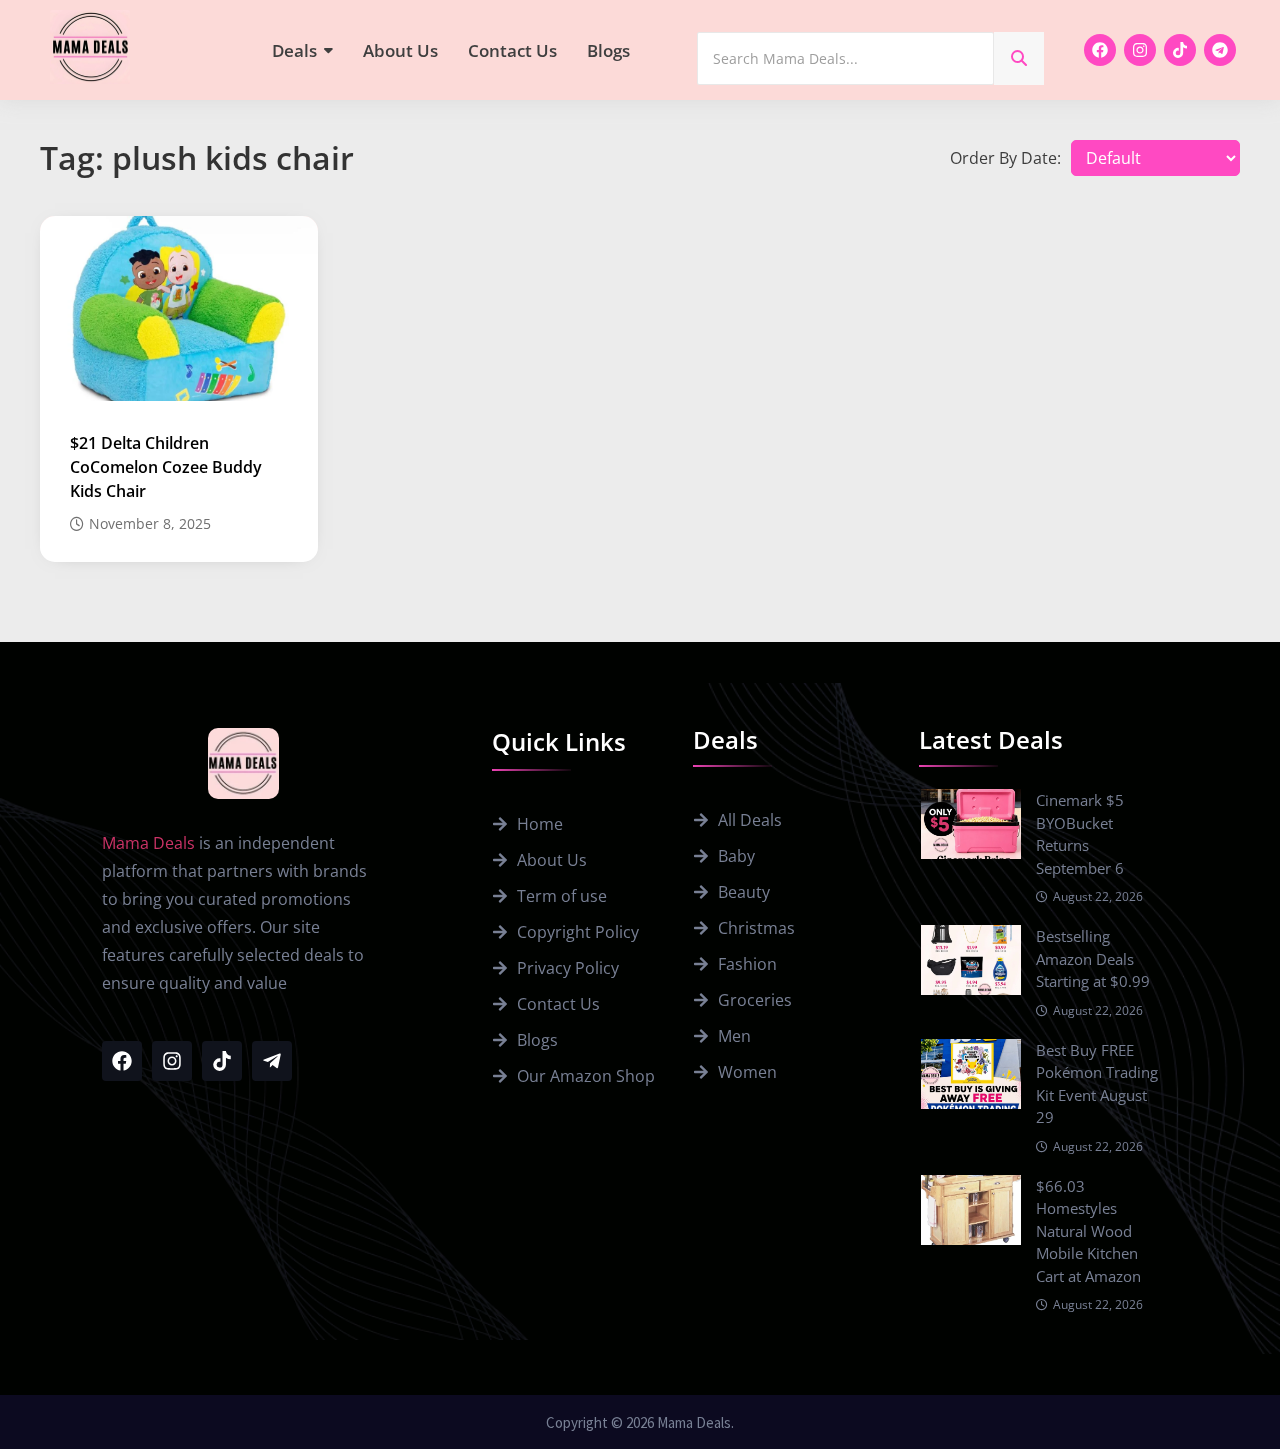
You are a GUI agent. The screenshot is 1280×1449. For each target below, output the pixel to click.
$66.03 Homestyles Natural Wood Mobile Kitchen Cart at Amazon (1088, 1231)
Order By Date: (1005, 158)
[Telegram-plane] (272, 1061)
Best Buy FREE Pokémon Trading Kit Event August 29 (1097, 1084)
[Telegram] (1220, 50)
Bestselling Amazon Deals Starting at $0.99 (1093, 958)
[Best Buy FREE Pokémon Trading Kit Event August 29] (971, 1074)
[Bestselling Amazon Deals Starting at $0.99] (971, 960)
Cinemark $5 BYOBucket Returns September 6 (1080, 834)
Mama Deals (148, 843)
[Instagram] (1140, 50)
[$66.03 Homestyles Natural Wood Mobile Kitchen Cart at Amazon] (971, 1210)
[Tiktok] (1180, 50)
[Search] (1019, 58)
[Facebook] (1100, 50)
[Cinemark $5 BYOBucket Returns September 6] (971, 824)
